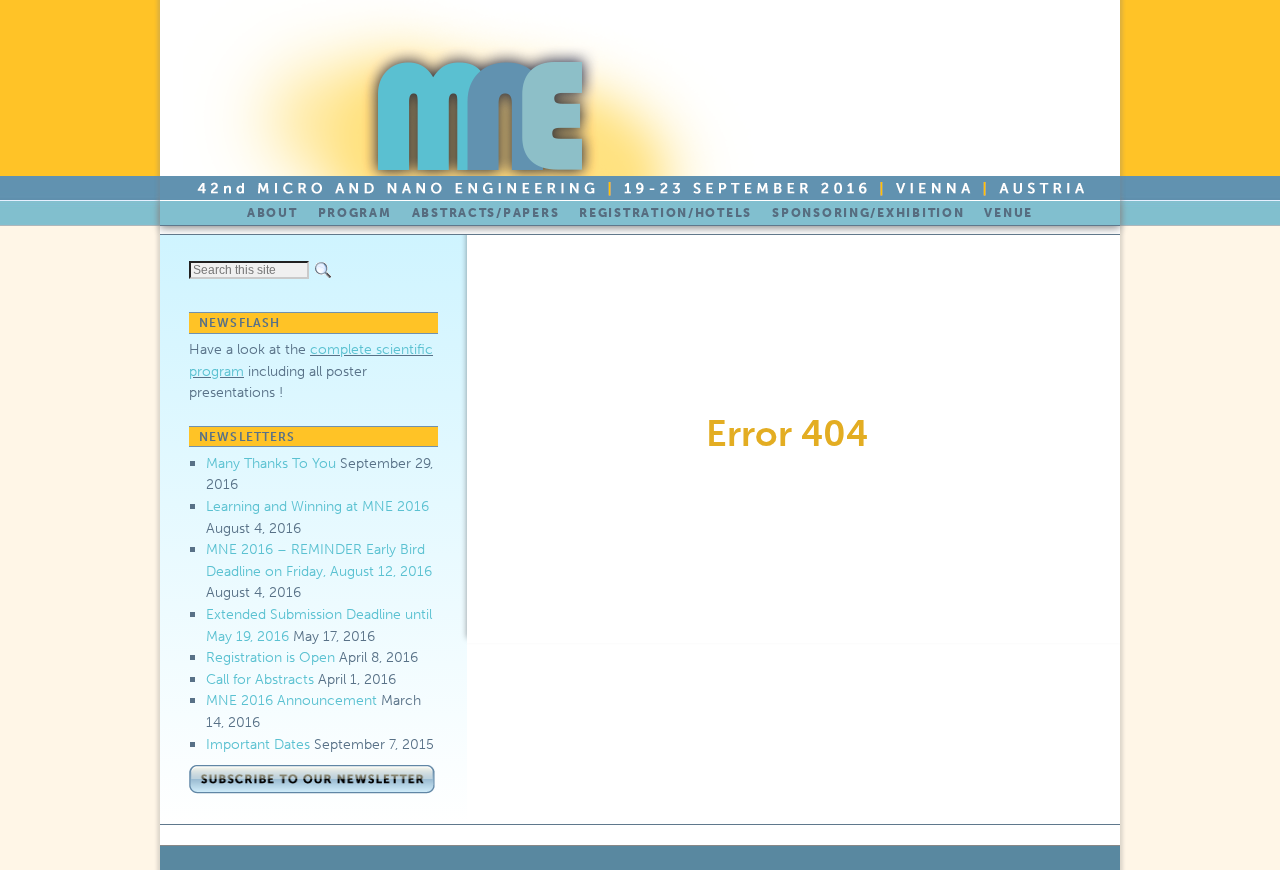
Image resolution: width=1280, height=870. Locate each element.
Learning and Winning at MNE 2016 (317, 506)
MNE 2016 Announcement (291, 700)
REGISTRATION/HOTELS (665, 213)
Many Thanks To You (271, 463)
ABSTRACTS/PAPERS (486, 213)
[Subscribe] (313, 792)
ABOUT (272, 213)
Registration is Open (270, 657)
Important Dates (258, 744)
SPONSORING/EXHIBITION (868, 213)
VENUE (1008, 213)
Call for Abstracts (260, 679)
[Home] (471, 100)
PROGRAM (355, 213)
